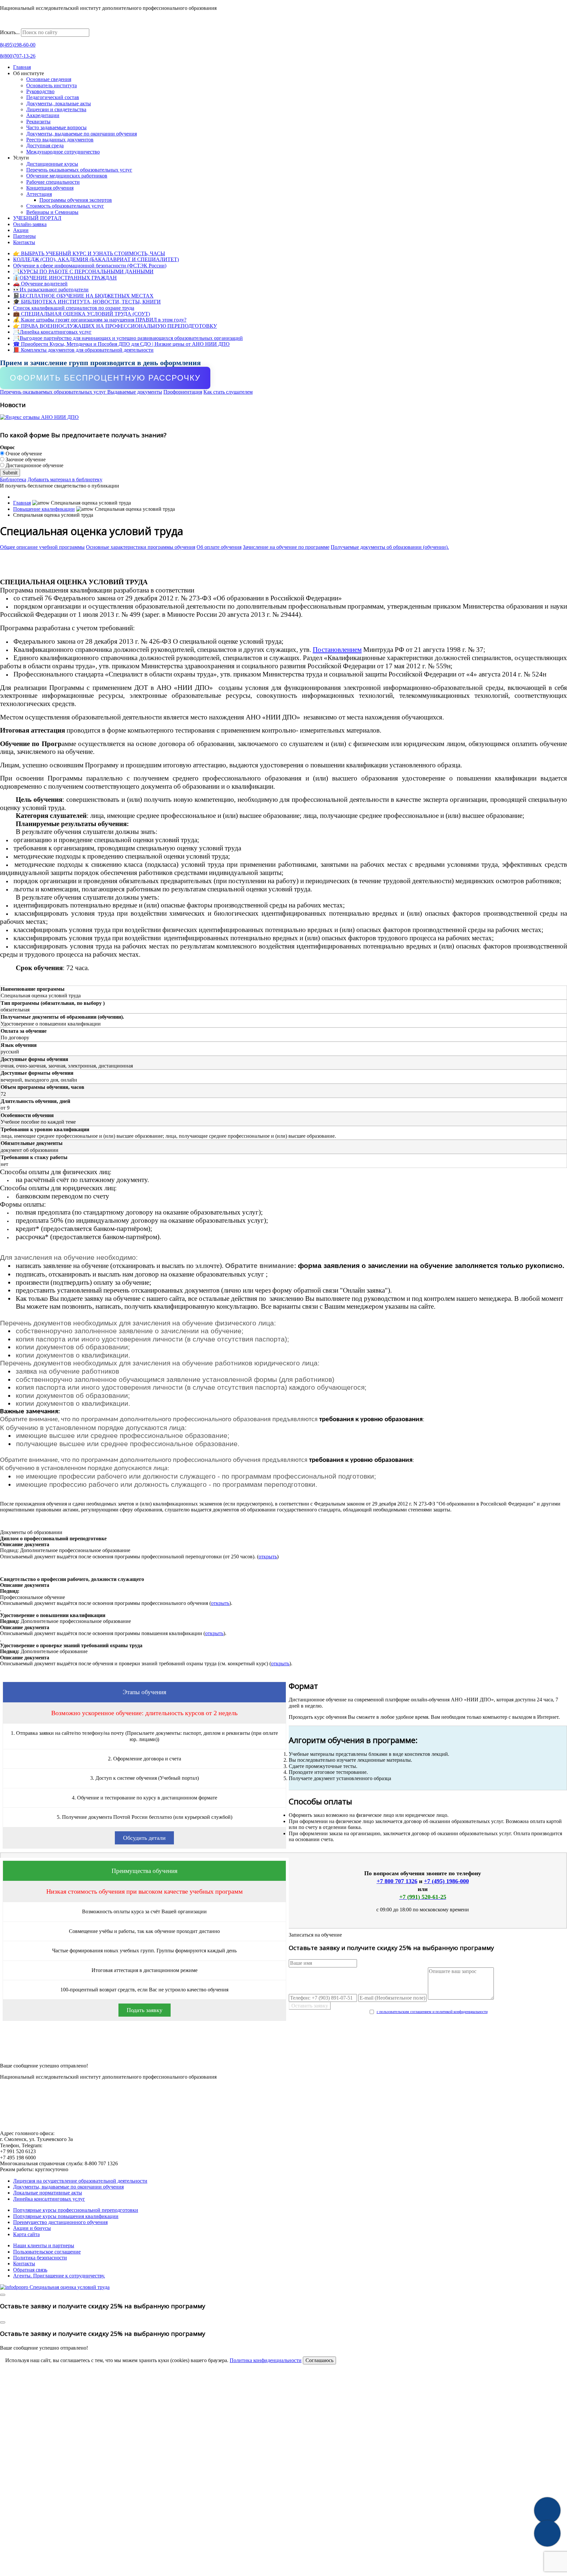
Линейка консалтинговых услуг (49, 2199)
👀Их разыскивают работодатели (51, 290)
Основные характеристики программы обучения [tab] (141, 547)
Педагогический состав (53, 97)
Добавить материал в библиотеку (65, 479)
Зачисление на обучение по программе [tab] (286, 547)
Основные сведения (49, 79)
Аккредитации (43, 115)
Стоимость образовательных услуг (65, 206)
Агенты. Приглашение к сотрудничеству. (59, 2276)
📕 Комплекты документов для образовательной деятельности (83, 350)
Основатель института (52, 85)
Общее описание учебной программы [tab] (42, 547)
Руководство (40, 91)
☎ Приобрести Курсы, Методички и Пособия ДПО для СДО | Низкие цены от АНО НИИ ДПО (121, 344)
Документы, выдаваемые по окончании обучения (82, 134)
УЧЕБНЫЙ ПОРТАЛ (37, 218)
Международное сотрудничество (63, 152)
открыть (268, 1557)
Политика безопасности (40, 2258)
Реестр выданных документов (60, 140)
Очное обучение (23, 454)
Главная (22, 67)
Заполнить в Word (284, 2053)
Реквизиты (38, 122)
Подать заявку (145, 2010)
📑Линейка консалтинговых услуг (52, 332)
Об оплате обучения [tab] (219, 547)
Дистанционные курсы (52, 164)
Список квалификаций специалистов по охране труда (74, 308)
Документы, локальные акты (59, 104)
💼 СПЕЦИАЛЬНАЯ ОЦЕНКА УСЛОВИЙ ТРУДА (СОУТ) (82, 314)
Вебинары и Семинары (52, 212)
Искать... (10, 32)
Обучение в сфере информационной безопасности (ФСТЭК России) (90, 266)
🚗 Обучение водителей (40, 284)
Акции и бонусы (32, 2228)
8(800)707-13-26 (18, 56)
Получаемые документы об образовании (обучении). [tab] (390, 547)
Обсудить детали (144, 1838)
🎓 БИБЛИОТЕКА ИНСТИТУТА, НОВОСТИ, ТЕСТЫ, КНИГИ (87, 302)
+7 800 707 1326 (397, 1881)
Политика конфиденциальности (266, 2360)
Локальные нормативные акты (48, 2193)
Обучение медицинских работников (67, 176)
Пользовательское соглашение (47, 2252)
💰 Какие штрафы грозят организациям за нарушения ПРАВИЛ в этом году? (100, 320)
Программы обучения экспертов (76, 200)
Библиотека (13, 479)
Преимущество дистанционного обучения (60, 2222)
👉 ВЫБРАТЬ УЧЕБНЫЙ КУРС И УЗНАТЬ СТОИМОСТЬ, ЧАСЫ (89, 253)
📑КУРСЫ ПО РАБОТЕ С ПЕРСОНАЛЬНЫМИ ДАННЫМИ (83, 271)
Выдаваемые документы (135, 392)
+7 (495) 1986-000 (446, 1881)
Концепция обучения (50, 188)
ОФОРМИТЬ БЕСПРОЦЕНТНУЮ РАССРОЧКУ (105, 378)
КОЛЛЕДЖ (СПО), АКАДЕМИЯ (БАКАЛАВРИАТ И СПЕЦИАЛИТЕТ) (96, 259)
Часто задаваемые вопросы (56, 127)
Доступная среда (45, 145)
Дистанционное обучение (34, 465)
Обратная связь (30, 2270)
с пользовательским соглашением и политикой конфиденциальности (432, 2012)
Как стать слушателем (228, 392)
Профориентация (183, 392)
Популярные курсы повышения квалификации (66, 2216)
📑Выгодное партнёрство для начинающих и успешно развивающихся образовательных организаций (128, 338)
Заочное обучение (25, 459)
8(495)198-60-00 (18, 45)
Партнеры (24, 236)
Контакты (24, 242)
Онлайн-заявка (30, 224)
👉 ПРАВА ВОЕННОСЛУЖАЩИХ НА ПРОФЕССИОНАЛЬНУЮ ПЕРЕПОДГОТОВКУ (115, 326)
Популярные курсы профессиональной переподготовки (76, 2210)
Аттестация (39, 194)
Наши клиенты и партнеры (44, 2245)
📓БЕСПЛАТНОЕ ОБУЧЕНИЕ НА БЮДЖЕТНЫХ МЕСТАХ (83, 296)
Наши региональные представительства (45, 25)
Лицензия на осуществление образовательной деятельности (80, 2181)
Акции (21, 230)
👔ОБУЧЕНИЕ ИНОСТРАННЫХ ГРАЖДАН (65, 278)
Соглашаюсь (319, 2360)
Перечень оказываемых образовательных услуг (79, 170)
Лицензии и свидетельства (56, 109)
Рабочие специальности (53, 182)
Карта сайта (26, 2234)
